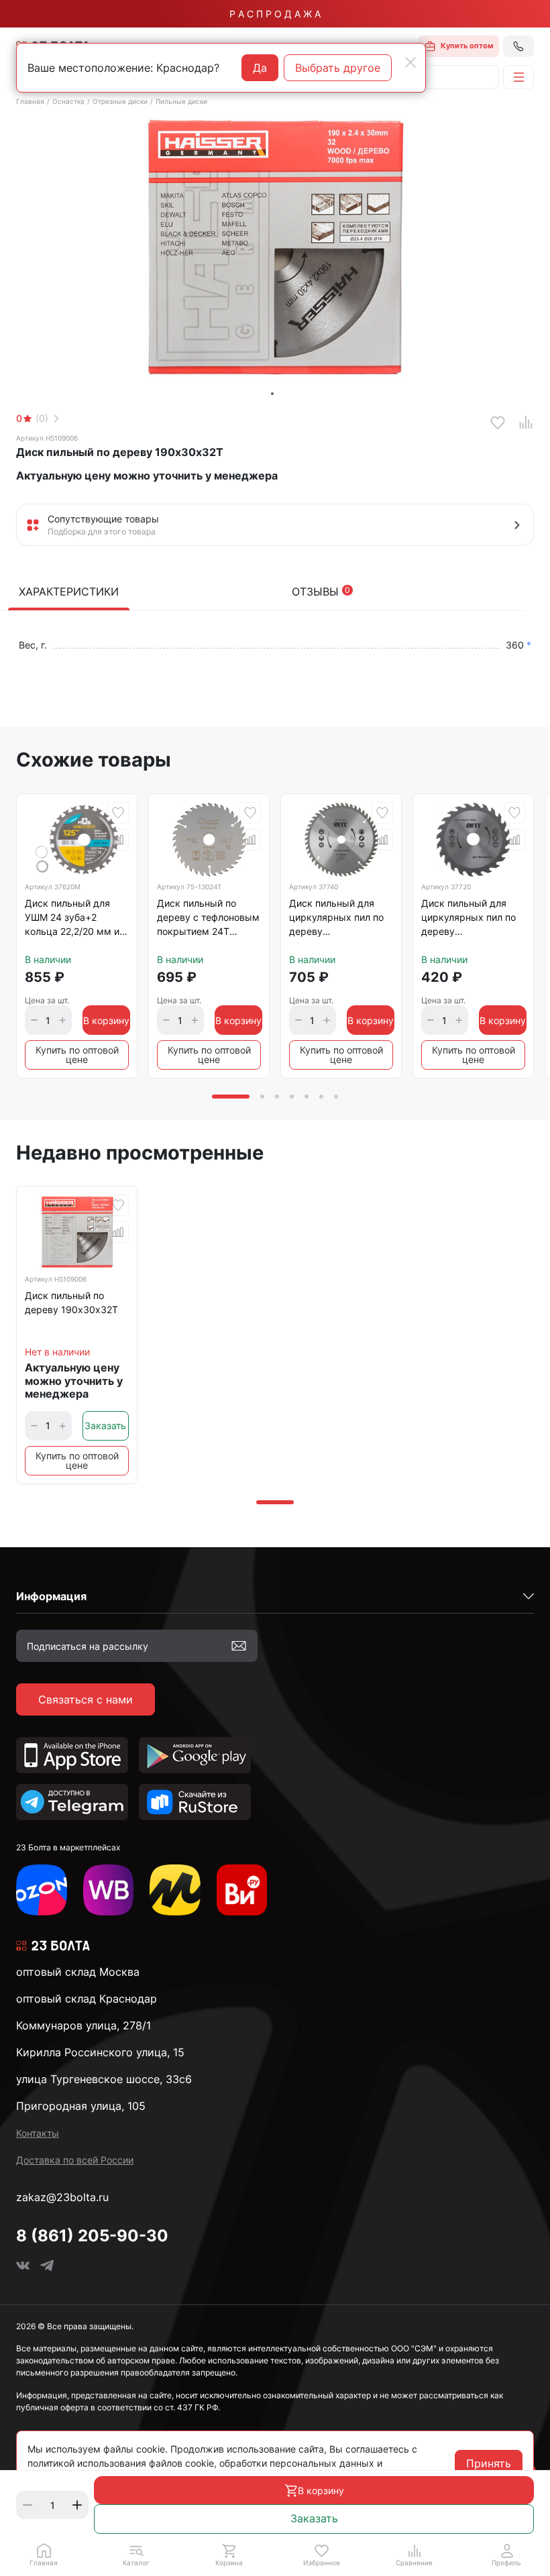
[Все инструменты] (242, 1890)
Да (260, 68)
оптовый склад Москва (78, 1972)
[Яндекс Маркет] (175, 1890)
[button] (136, 2555)
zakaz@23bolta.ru (62, 2197)
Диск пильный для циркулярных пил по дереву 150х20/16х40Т (469, 919)
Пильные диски (181, 101)
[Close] (410, 62)
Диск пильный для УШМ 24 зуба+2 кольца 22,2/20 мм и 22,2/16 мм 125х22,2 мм (72, 919)
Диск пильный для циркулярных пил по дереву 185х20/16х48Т (336, 919)
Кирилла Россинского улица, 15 (100, 2052)
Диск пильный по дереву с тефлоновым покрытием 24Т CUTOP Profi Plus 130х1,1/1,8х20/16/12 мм (208, 919)
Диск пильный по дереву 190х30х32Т (71, 1302)
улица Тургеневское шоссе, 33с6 (104, 2079)
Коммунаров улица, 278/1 (84, 2025)
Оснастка (68, 101)
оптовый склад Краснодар (87, 1999)
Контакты (38, 2133)
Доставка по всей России (75, 2160)
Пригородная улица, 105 (81, 2106)
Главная (30, 101)
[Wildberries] (109, 1890)
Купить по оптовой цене (77, 1055)
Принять (489, 2463)
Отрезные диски (120, 101)
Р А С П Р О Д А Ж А (275, 14)
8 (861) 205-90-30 (92, 2236)
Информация (51, 1596)
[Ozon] (42, 1890)
